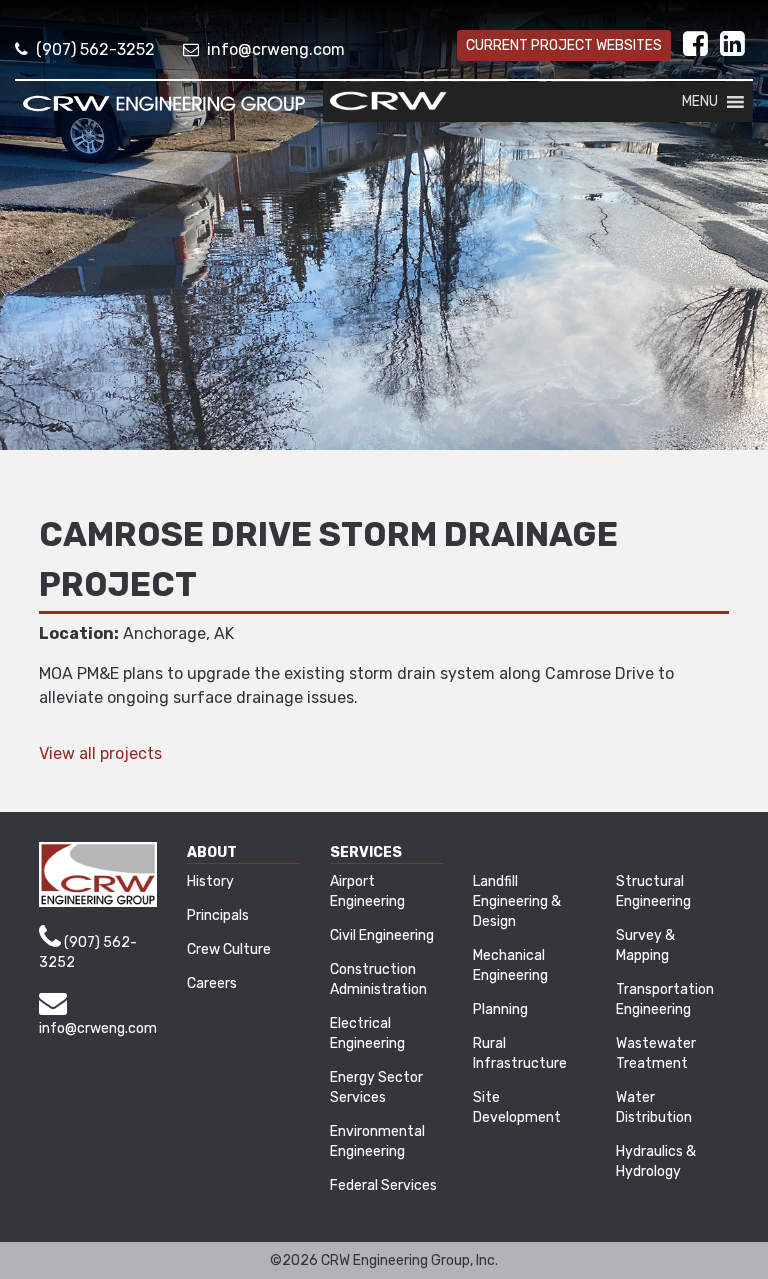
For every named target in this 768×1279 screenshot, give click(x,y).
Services (366, 852)
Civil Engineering (382, 935)
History (210, 881)
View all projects (100, 753)
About (212, 852)
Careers (212, 983)
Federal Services (383, 1185)
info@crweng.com (276, 49)
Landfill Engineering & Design (517, 901)
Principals (218, 915)
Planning (500, 1009)
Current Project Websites (564, 45)
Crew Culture (229, 949)
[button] (700, 102)
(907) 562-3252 (95, 49)
